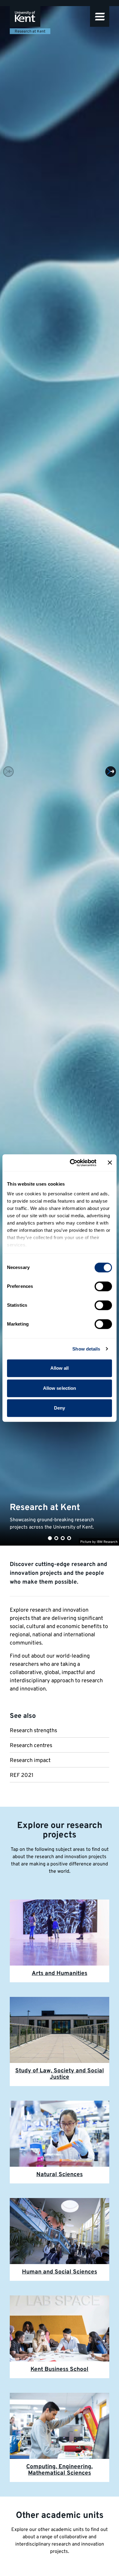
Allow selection (60, 1388)
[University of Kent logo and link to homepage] (25, 16)
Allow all (60, 1368)
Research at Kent (30, 32)
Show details (86, 1349)
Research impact (30, 1761)
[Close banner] (110, 1163)
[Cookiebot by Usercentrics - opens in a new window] (72, 1163)
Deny (60, 1408)
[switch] (103, 1286)
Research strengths (33, 1731)
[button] (100, 16)
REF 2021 (22, 1776)
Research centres (31, 1746)
